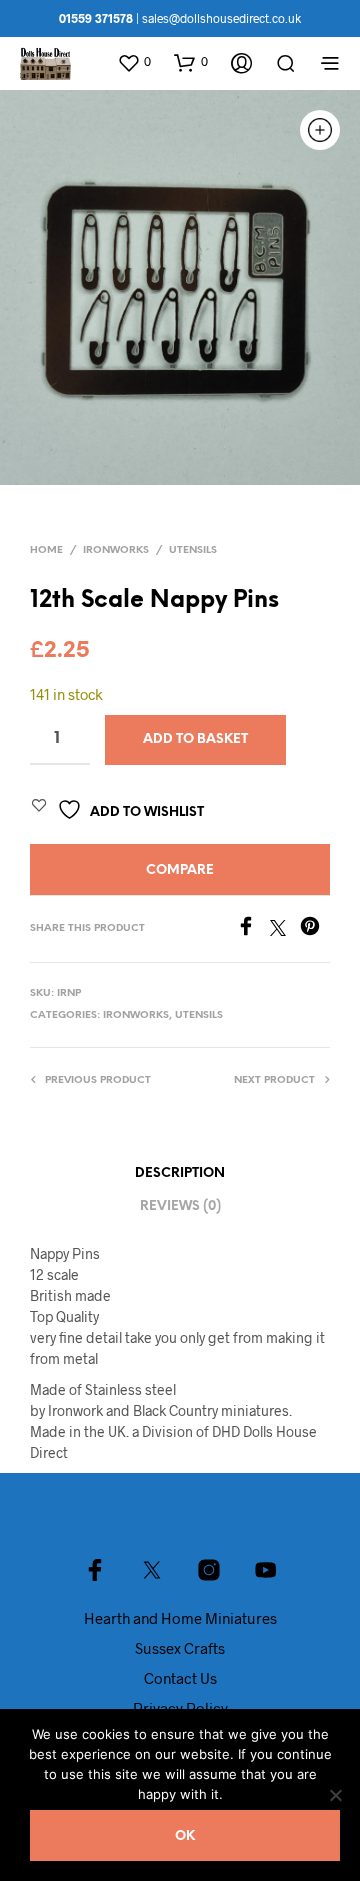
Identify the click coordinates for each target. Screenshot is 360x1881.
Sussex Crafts (180, 1648)
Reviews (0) (180, 1206)
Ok (185, 1836)
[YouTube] (266, 1570)
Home (46, 550)
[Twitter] (285, 929)
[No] (335, 1795)
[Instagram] (209, 1570)
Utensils (193, 550)
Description (180, 1173)
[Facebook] (253, 929)
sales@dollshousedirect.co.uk (221, 18)
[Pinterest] (315, 929)
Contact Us (180, 1678)
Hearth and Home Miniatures (180, 1618)
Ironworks (116, 550)
